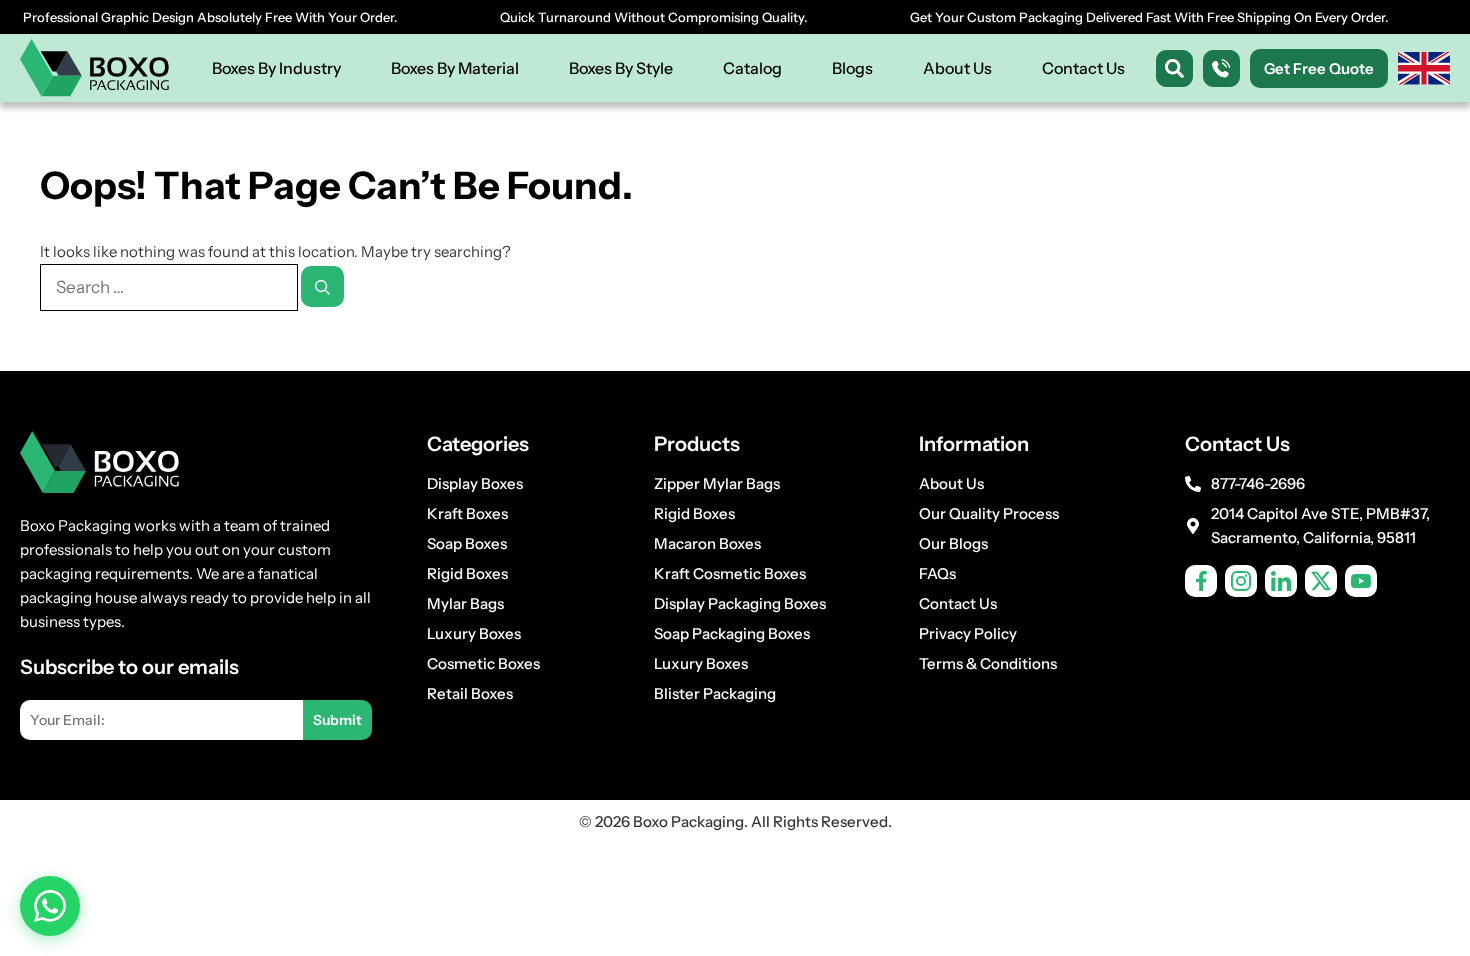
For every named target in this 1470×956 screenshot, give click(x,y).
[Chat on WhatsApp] (50, 906)
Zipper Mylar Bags (717, 483)
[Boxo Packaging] (95, 68)
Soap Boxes (467, 543)
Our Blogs (953, 543)
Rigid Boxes (467, 573)
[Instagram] (1241, 581)
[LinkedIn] (1281, 581)
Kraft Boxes (467, 513)
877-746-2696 (1258, 483)
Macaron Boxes (707, 543)
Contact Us (1083, 68)
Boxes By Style (621, 68)
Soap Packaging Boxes (732, 633)
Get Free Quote (1319, 68)
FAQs (937, 573)
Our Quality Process (989, 513)
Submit (337, 720)
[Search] (322, 286)
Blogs (852, 68)
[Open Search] (1174, 68)
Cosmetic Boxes (483, 663)
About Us (957, 68)
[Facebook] (1201, 581)
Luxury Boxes (474, 633)
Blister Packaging (715, 693)
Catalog (752, 68)
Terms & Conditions (988, 663)
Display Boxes (475, 483)
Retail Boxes (470, 693)
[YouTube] (1361, 581)
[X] (1321, 581)
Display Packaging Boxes (740, 603)
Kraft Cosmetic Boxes (730, 573)
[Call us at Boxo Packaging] (1221, 68)
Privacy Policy (968, 633)
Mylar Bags (465, 603)
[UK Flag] (1424, 68)
